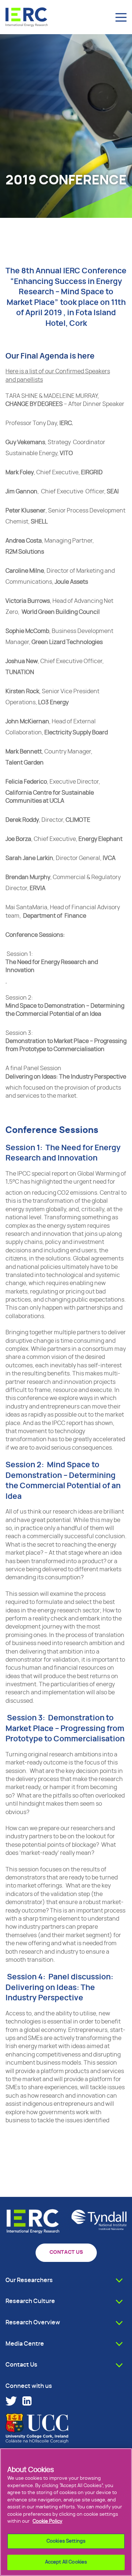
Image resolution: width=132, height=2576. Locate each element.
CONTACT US (66, 2252)
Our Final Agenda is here (50, 356)
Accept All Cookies (66, 2562)
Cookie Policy (47, 2521)
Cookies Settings (66, 2541)
